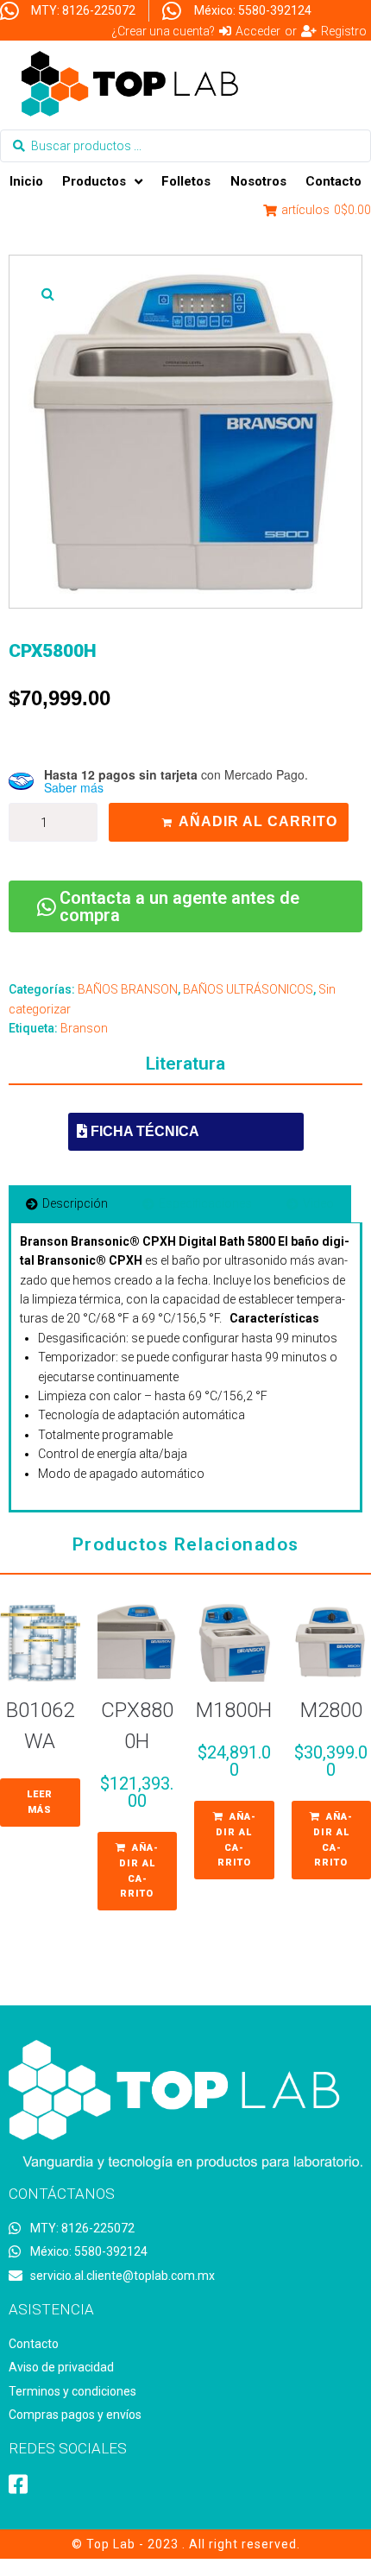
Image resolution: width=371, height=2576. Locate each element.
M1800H (234, 1710)
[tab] (67, 1203)
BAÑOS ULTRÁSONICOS (248, 989)
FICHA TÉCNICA (143, 1131)
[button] (47, 294)
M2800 (331, 1710)
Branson (84, 1028)
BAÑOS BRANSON (128, 989)
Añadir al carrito (258, 821)
